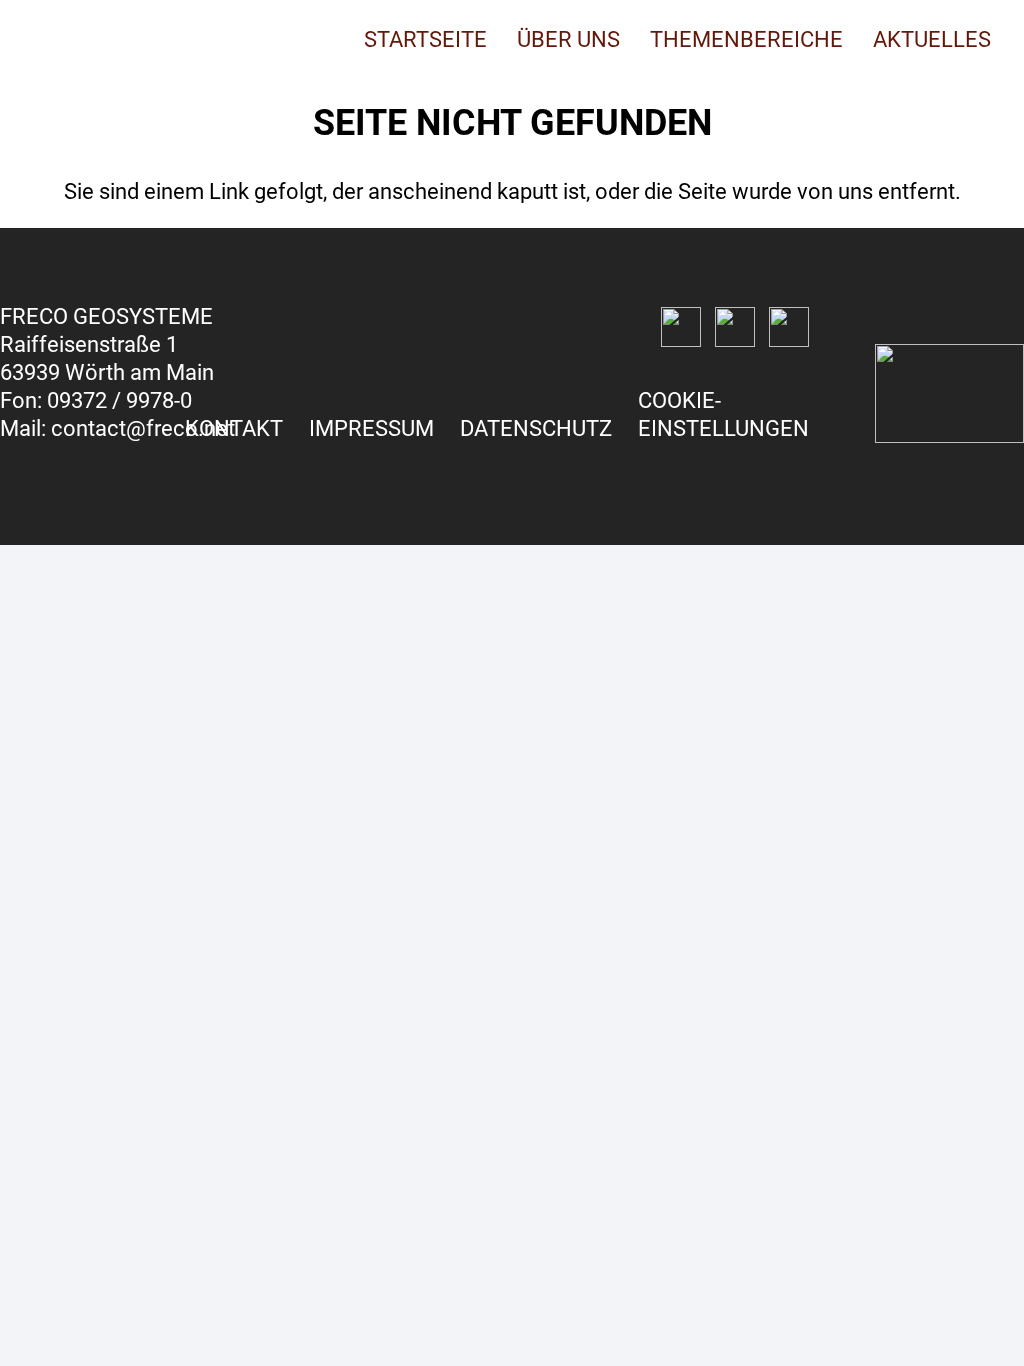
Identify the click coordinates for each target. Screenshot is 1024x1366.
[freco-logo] (102, 40)
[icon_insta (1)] (735, 327)
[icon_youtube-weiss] (789, 327)
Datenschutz (536, 428)
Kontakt (234, 428)
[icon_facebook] (681, 327)
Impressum (371, 428)
